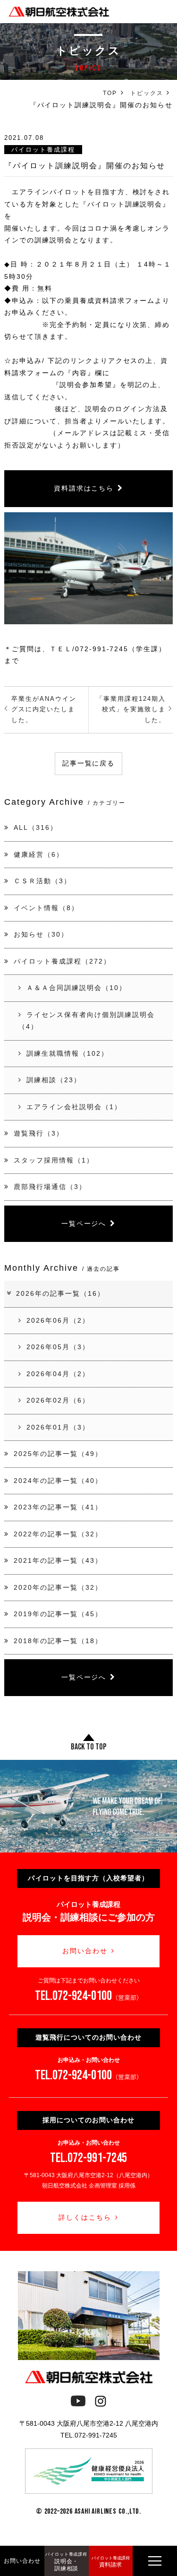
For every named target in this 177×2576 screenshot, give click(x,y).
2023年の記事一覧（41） (58, 1507)
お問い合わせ (85, 1951)
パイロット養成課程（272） (62, 961)
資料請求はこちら (84, 488)
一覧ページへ (84, 1223)
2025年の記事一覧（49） (58, 1454)
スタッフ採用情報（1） (54, 1160)
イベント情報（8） (46, 908)
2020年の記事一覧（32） (58, 1587)
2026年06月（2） (58, 1320)
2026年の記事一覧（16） (60, 1293)
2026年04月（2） (58, 1374)
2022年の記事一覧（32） (58, 1534)
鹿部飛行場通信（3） (50, 1187)
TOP (110, 93)
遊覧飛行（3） (39, 1133)
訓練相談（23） (54, 1080)
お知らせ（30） (41, 934)
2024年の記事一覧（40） (58, 1481)
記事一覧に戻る (89, 763)
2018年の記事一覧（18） (58, 1641)
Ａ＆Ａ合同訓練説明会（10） (76, 988)
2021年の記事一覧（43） (58, 1560)
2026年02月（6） (58, 1400)
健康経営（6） (39, 854)
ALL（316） (36, 827)
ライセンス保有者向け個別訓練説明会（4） (86, 1021)
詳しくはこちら (85, 2217)
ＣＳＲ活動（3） (42, 881)
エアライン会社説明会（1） (74, 1107)
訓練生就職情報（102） (67, 1053)
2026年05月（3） (58, 1347)
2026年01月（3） (58, 1427)
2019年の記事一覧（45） (58, 1614)
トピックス (147, 93)
